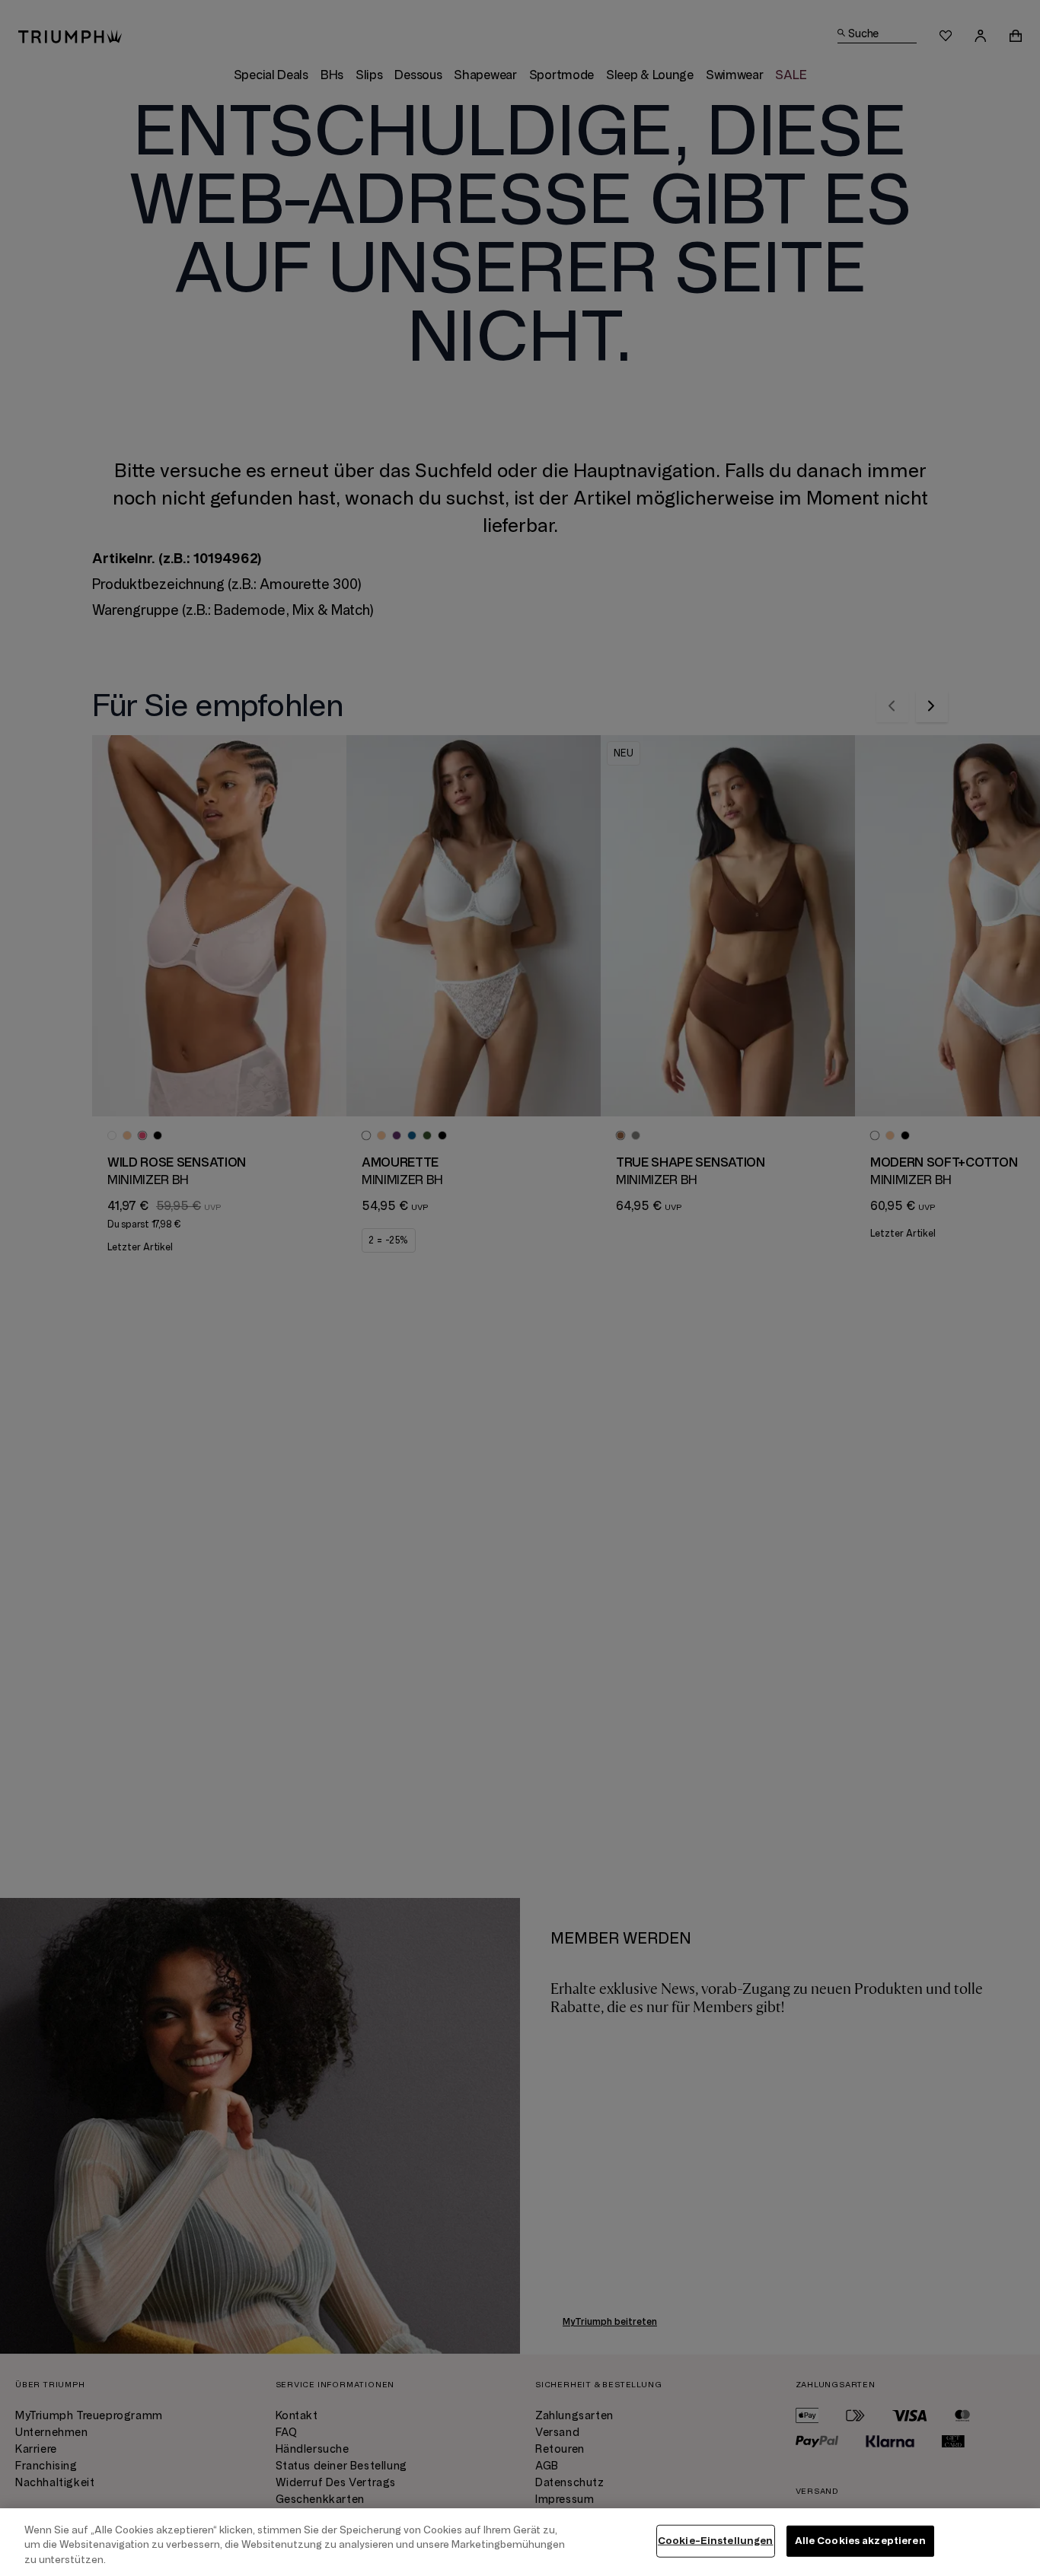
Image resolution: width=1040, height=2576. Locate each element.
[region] (520, 2542)
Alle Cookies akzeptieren (860, 2540)
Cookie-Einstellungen (716, 2540)
